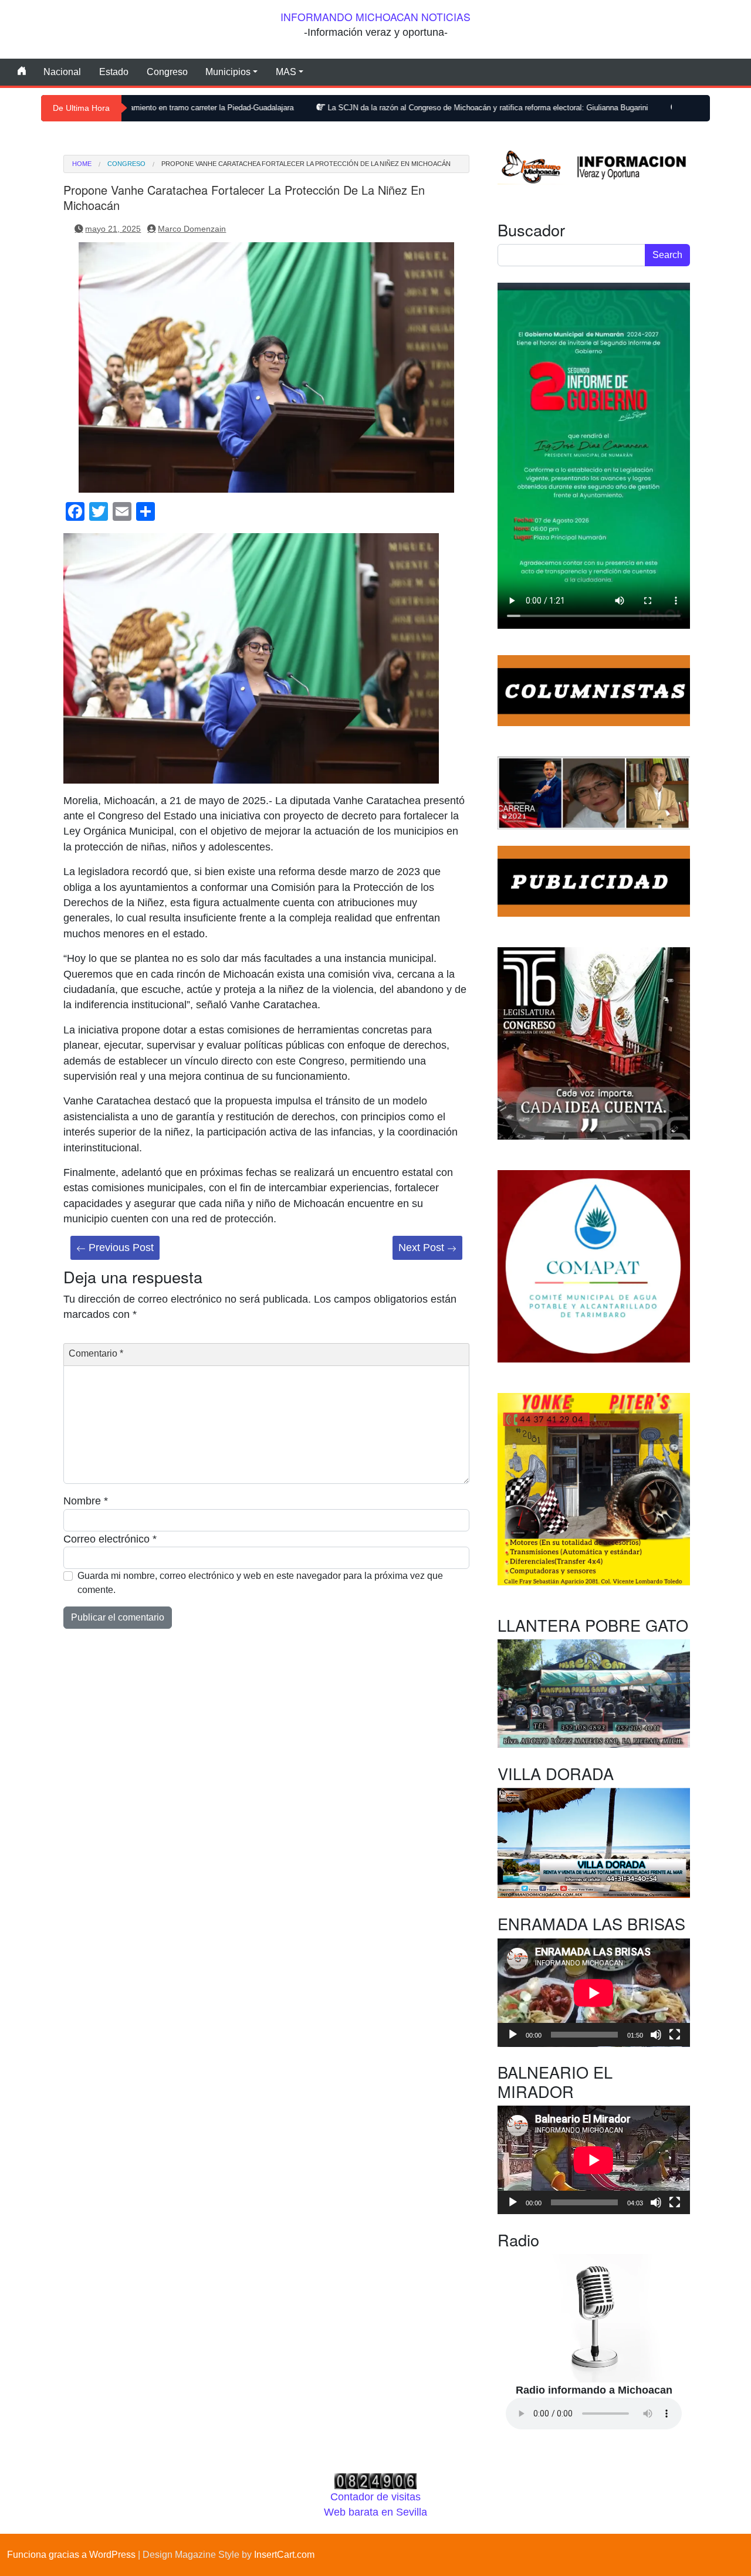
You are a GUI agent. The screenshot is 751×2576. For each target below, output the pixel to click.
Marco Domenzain (192, 229)
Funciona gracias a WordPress (71, 2555)
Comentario (96, 1353)
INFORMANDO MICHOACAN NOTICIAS (375, 17)
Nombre (86, 1501)
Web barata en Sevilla (375, 2512)
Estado (114, 72)
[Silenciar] (656, 2035)
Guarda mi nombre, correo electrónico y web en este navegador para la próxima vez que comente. (260, 1583)
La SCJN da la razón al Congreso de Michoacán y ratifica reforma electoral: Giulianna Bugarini (383, 108)
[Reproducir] (513, 2035)
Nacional (62, 72)
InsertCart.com (284, 2555)
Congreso (167, 72)
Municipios (228, 72)
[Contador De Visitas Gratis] (375, 2480)
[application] (594, 1993)
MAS (286, 72)
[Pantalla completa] (675, 2035)
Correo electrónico (110, 1539)
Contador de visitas (375, 2497)
